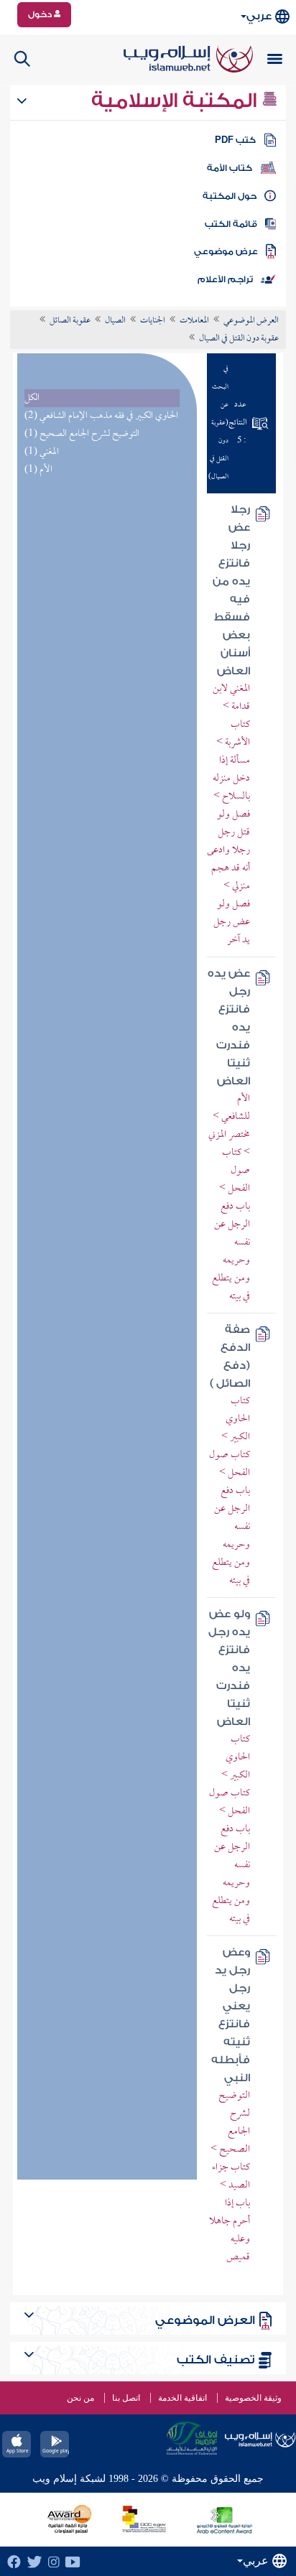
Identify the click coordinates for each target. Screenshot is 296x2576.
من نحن (80, 2398)
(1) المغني (42, 452)
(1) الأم (38, 470)
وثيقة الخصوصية (253, 2398)
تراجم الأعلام (225, 279)
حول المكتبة (230, 196)
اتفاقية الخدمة (182, 2398)
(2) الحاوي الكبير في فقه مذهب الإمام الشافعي (101, 416)
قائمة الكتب (231, 224)
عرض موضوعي (226, 251)
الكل (32, 398)
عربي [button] (259, 16)
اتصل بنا (126, 2398)
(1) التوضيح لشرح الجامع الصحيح (82, 434)
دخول (41, 14)
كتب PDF (235, 140)
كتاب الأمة (230, 168)
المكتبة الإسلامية (176, 101)
